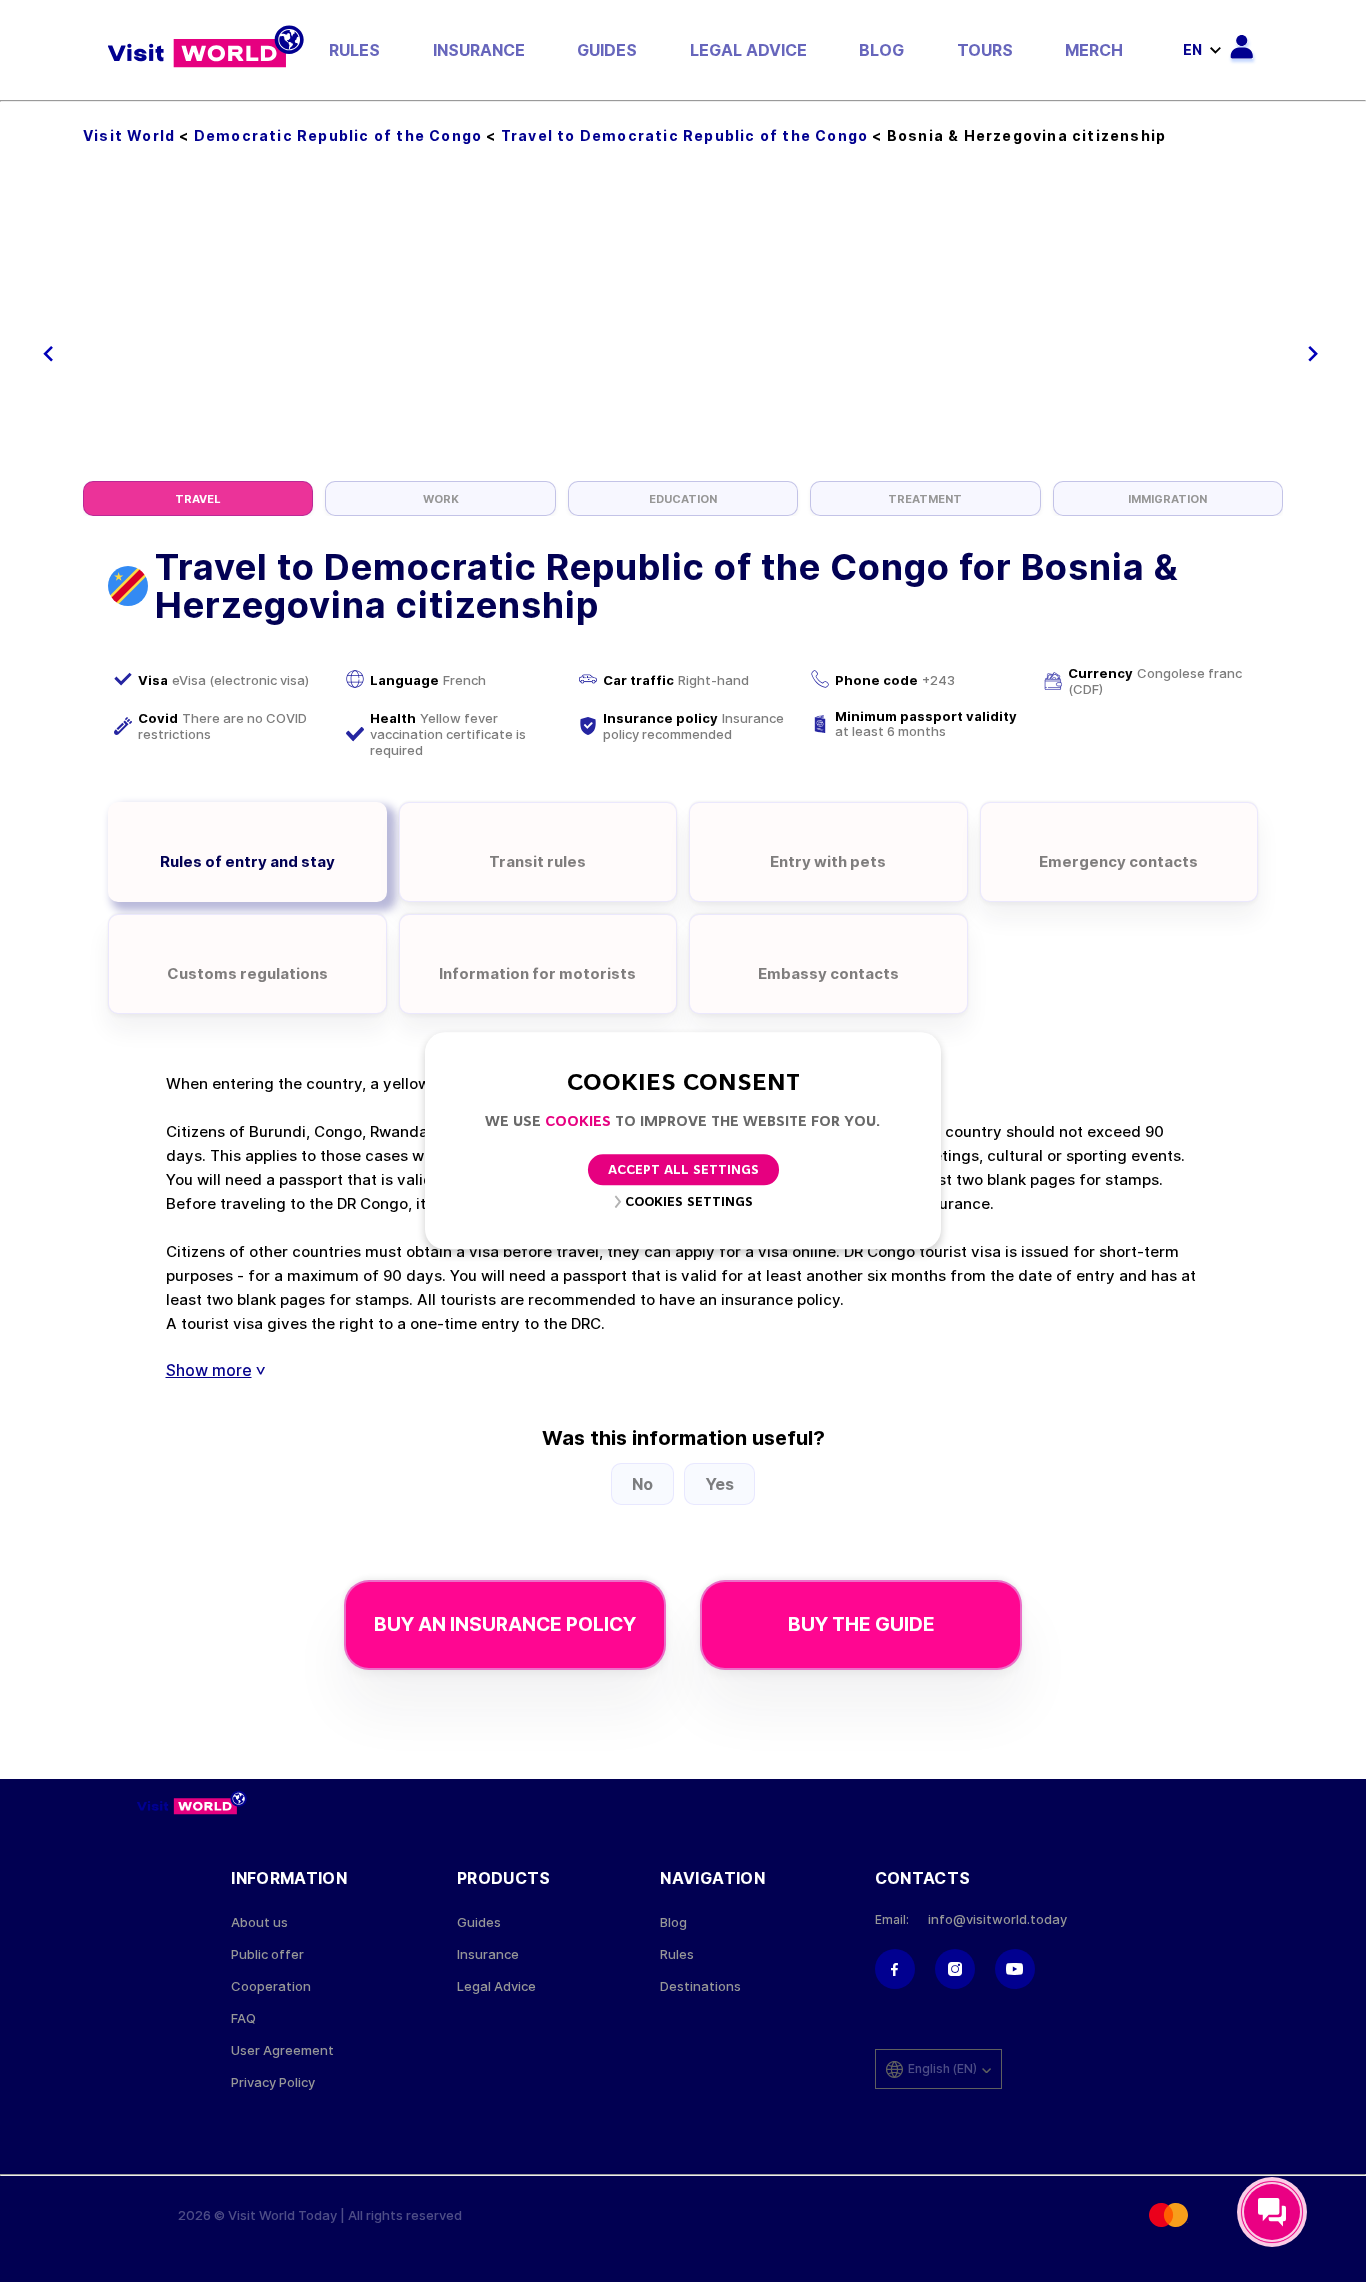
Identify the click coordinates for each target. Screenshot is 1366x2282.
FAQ (243, 2018)
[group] (198, 498)
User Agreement (282, 2050)
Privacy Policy (273, 2082)
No (642, 1484)
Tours (985, 50)
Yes (719, 1484)
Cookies (578, 1122)
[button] (48, 354)
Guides (607, 50)
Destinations (700, 1986)
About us (259, 1922)
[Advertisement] (683, 331)
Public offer (267, 1954)
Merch (1094, 50)
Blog (881, 50)
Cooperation (271, 1986)
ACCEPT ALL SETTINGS (683, 1171)
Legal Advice (748, 50)
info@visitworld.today (997, 1919)
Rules (354, 50)
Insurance (479, 50)
